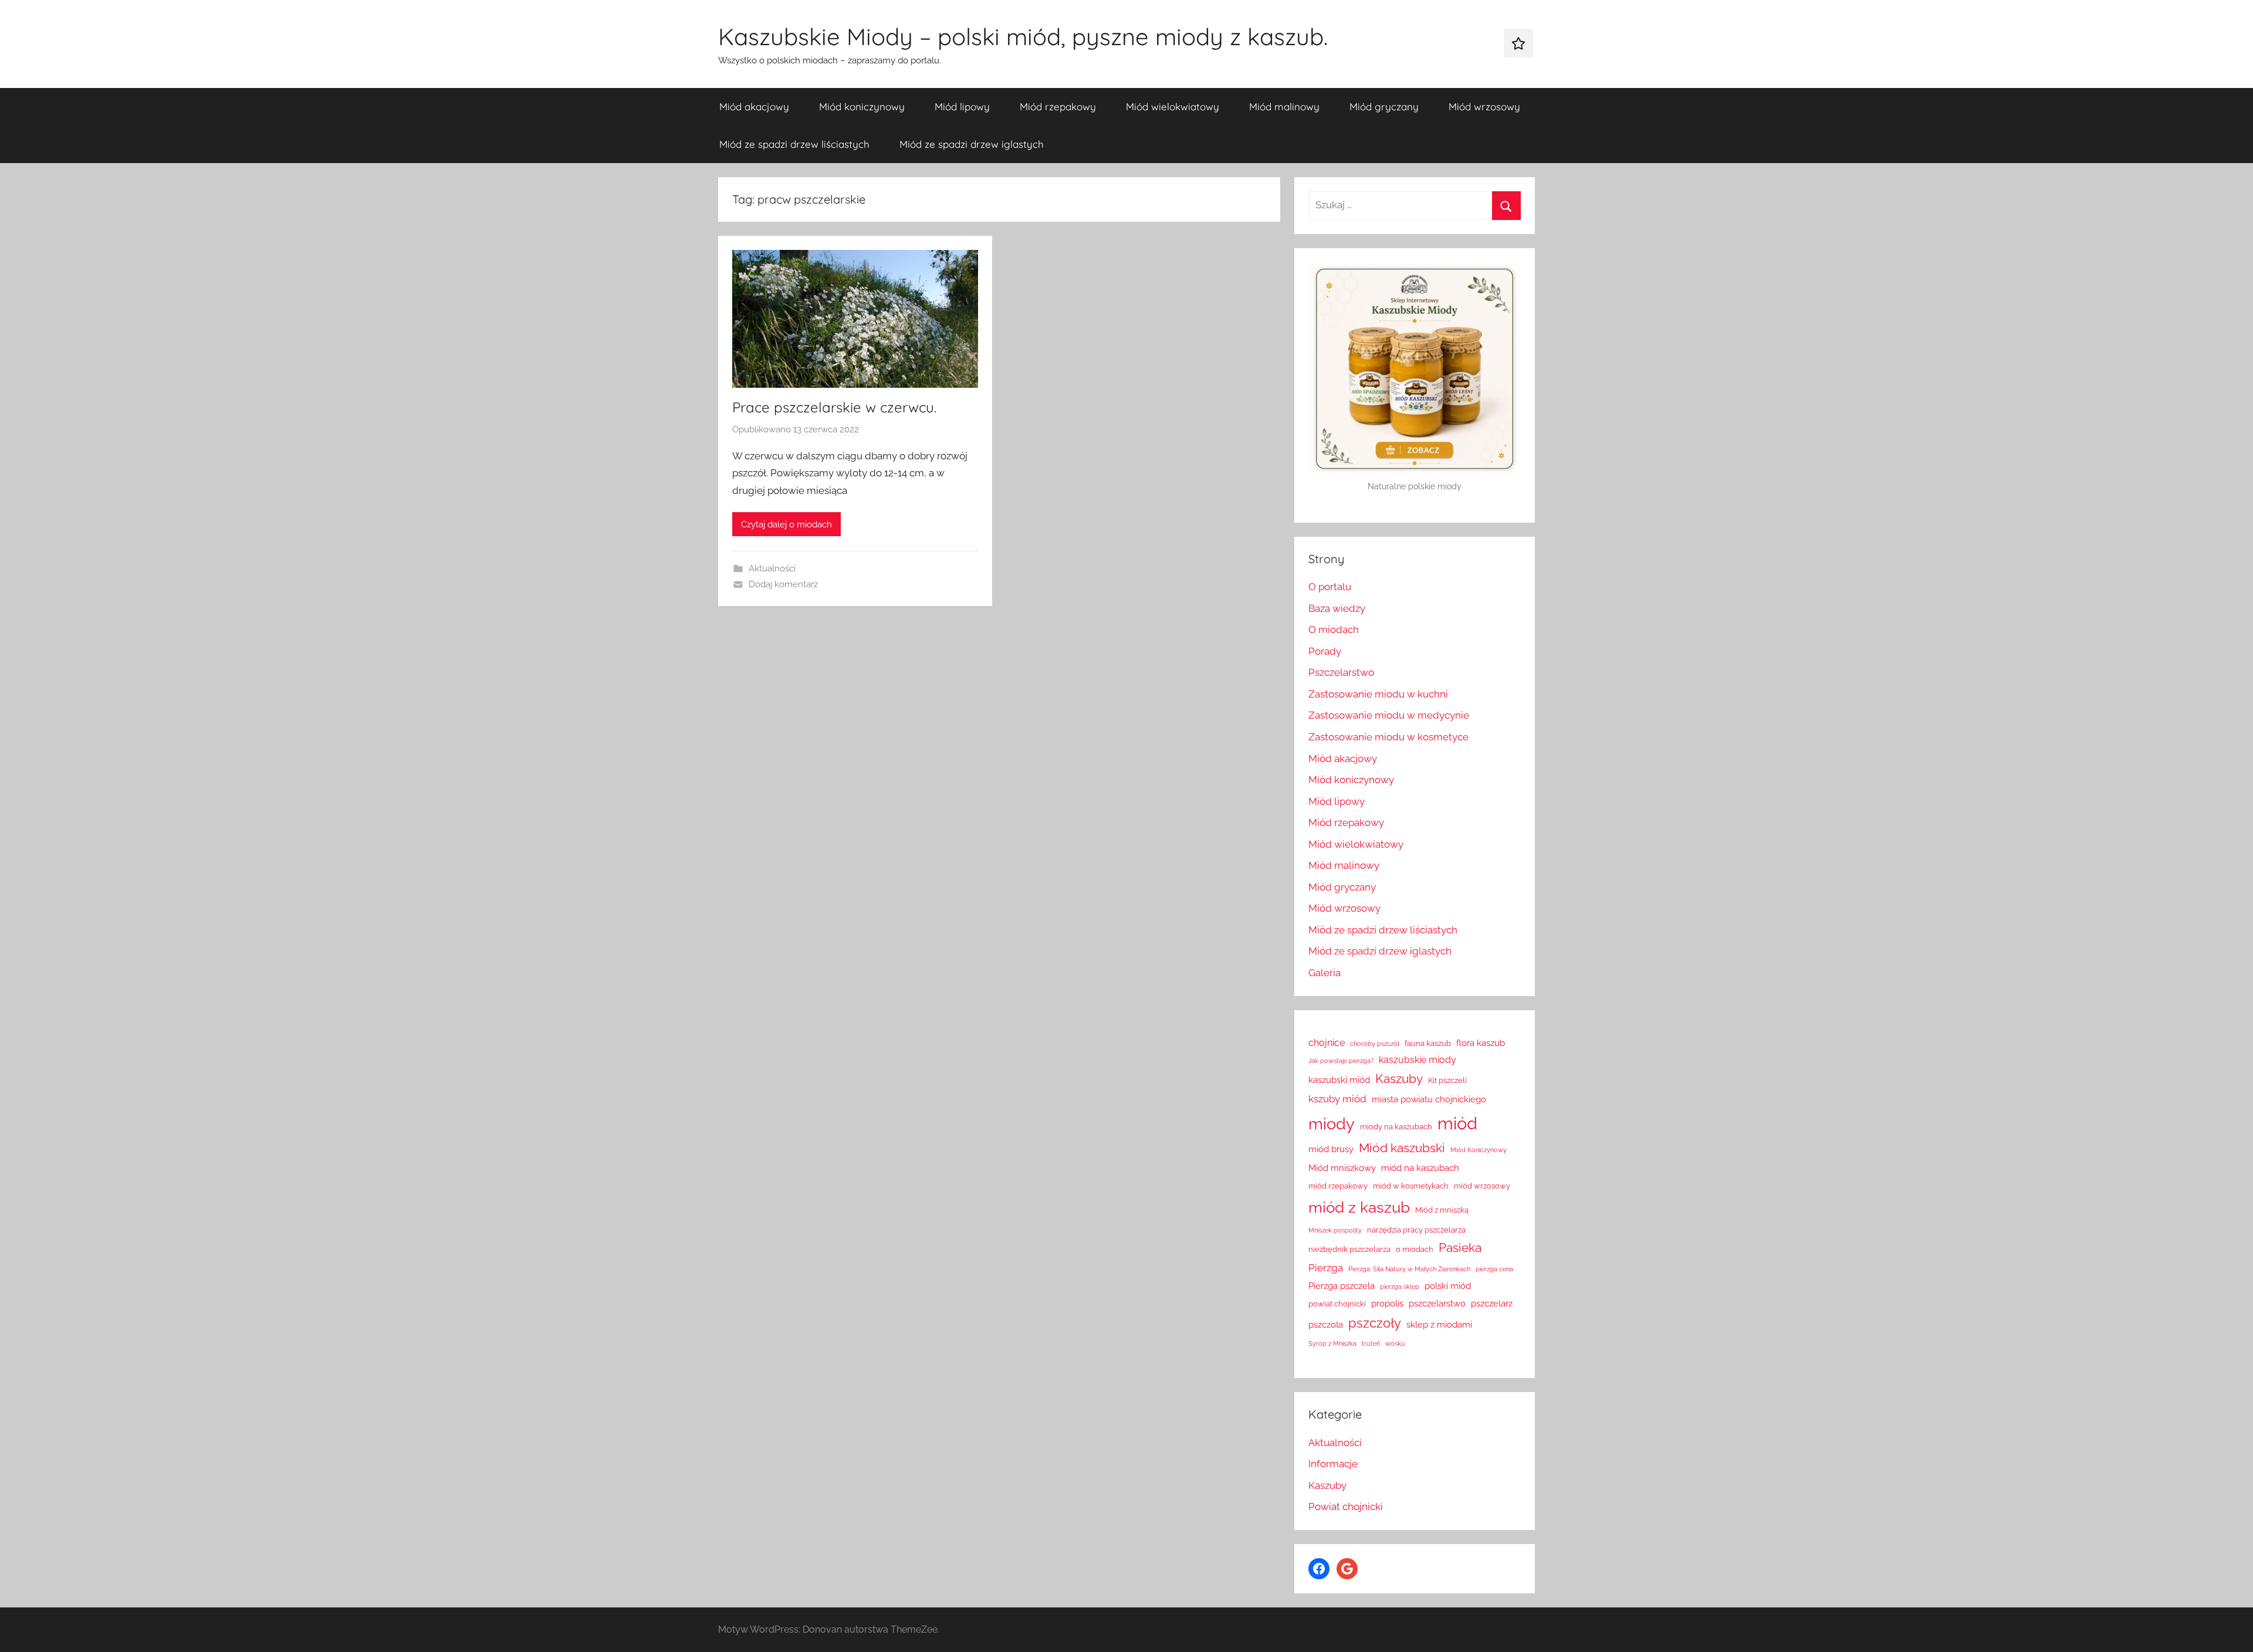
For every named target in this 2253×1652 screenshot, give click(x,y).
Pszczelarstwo (1341, 672)
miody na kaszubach (1396, 1127)
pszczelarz (1492, 1303)
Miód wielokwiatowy (1173, 106)
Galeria (1325, 973)
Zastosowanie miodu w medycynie (1389, 715)
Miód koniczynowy (862, 106)
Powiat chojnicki (1346, 1507)
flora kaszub (1481, 1043)
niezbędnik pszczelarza (1349, 1249)
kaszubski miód (1339, 1080)
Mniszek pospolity (1335, 1230)
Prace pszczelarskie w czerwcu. (834, 407)
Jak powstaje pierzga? (1341, 1061)
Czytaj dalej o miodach (786, 524)
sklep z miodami (1439, 1324)
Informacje (1333, 1464)
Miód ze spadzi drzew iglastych (972, 144)
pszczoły (1375, 1323)
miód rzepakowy (1338, 1186)
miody (1332, 1124)
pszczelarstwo (1437, 1303)
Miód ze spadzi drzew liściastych (794, 144)
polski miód (1448, 1286)
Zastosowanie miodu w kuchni (1378, 694)
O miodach (1334, 629)
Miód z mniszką (1442, 1210)
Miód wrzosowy (1484, 106)
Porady (1325, 651)
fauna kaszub (1428, 1043)
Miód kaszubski (1402, 1148)
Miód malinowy (1284, 106)
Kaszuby (1399, 1079)
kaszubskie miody (1418, 1060)
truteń (1371, 1343)
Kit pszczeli (1447, 1080)
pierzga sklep (1400, 1287)
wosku (1395, 1343)
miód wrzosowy (1482, 1186)
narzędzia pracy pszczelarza (1416, 1230)
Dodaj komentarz (783, 584)
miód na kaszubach (1420, 1168)
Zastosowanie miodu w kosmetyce (1388, 737)
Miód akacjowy (754, 106)
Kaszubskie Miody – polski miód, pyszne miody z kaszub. (1023, 36)
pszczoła (1326, 1324)
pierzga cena (1494, 1269)
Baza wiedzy (1337, 608)
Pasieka (1460, 1248)
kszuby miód (1337, 1099)
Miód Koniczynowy (1479, 1150)
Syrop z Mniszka (1332, 1343)
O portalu (1330, 587)
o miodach (1415, 1249)
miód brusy (1331, 1149)
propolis (1387, 1303)
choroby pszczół (1375, 1044)
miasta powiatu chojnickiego (1429, 1099)
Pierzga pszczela (1342, 1286)
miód (1457, 1123)
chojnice (1327, 1043)
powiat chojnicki (1337, 1304)
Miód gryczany (1384, 106)
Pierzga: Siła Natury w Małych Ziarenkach (1409, 1269)
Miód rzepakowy (1058, 106)
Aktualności (772, 568)
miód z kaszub (1359, 1207)
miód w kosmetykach (1411, 1186)
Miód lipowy (962, 106)
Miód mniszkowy (1342, 1168)
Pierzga (1326, 1268)
